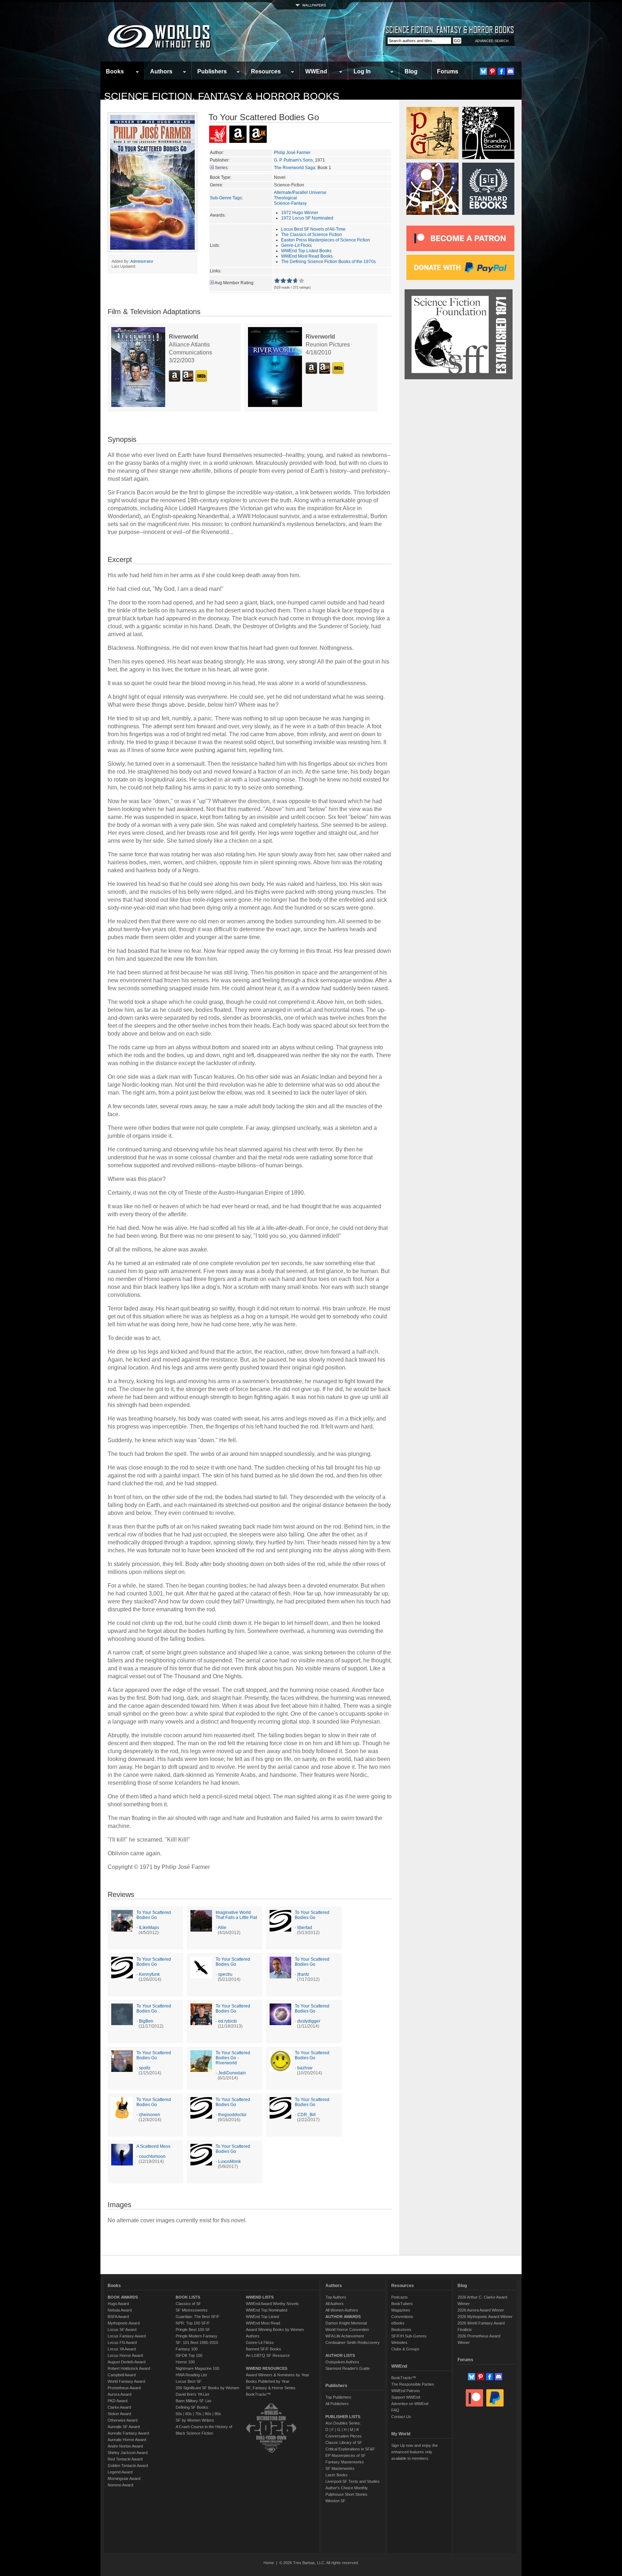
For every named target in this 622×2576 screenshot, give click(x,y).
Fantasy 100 (187, 2349)
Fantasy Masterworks (345, 2462)
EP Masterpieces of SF (346, 2455)
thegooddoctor (232, 2115)
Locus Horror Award (125, 2355)
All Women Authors (342, 2310)
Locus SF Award (122, 2330)
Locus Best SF (189, 2381)
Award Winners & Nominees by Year (278, 2375)
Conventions (402, 2317)
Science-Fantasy (290, 203)
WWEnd (316, 71)
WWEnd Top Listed (262, 2317)
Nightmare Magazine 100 (197, 2368)
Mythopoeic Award (124, 2323)
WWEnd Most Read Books (307, 256)
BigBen (146, 2021)
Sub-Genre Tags (226, 198)
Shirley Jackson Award (128, 2453)
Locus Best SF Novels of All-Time (313, 229)
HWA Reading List (191, 2375)
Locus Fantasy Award (127, 2336)
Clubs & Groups (405, 2349)
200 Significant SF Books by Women (207, 2388)
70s (198, 2414)
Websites (399, 2342)
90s (218, 2414)
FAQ (395, 2410)
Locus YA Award (122, 2349)
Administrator (142, 261)
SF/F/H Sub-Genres (409, 2336)
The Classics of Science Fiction (312, 235)
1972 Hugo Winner (300, 213)
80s (208, 2414)
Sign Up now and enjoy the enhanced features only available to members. (414, 2452)
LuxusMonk (229, 2161)
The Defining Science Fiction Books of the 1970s (328, 262)
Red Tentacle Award (125, 2459)
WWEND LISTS (260, 2297)
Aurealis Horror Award (127, 2440)
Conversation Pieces (344, 2436)
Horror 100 (185, 2362)
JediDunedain (232, 2073)
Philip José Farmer (292, 153)
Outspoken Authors (342, 2362)
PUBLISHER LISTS (343, 2417)
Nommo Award (120, 2485)
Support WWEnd (406, 2397)
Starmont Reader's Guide (348, 2368)
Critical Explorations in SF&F (350, 2449)
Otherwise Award (123, 2420)
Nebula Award (120, 2310)
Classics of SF (188, 2304)
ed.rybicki (227, 2021)
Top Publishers (338, 2397)
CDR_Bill (307, 2115)
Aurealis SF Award (124, 2427)
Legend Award (120, 2472)
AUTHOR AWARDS (343, 2317)
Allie (222, 1928)
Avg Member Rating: (235, 283)
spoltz (145, 2068)
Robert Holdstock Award (129, 2368)
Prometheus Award (124, 2388)
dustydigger (309, 2021)
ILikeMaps (149, 1928)
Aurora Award (120, 2394)
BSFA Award (118, 2317)
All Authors (335, 2304)
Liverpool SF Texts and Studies (353, 2481)
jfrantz (303, 1974)
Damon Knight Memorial (346, 2323)
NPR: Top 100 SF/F (193, 2323)
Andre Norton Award (125, 2446)
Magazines (401, 2310)
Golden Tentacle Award (128, 2466)
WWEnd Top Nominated (267, 2310)
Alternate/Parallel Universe (300, 193)
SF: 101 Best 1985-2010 (197, 2342)
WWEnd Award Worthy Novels (272, 2304)
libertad (305, 1928)
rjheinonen (150, 2115)
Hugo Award (118, 2304)
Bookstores (401, 2330)
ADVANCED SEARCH (492, 41)
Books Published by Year (268, 2381)
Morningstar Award (124, 2478)
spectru (225, 1974)
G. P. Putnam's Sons (293, 160)
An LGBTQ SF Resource (268, 2355)
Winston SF (335, 2501)
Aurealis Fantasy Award (128, 2433)
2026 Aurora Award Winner (481, 2310)
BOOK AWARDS (123, 2297)
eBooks (398, 2323)
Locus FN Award (122, 2342)
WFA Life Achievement (345, 2336)
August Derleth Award (127, 2362)
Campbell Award (122, 2375)
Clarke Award (119, 2407)
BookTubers (402, 2304)
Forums (448, 71)
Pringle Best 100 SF (193, 2330)
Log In (362, 71)
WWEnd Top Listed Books (306, 251)
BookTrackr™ (258, 2394)
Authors (161, 71)
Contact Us (401, 2417)
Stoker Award (119, 2414)
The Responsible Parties (413, 2384)
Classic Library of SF (344, 2443)
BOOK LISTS (188, 2297)
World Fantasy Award (126, 2381)
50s (179, 2414)
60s (189, 2414)
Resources (266, 71)
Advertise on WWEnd (410, 2404)
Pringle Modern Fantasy (197, 2336)
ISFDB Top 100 (189, 2355)
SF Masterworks (340, 2468)
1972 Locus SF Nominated (307, 218)
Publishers (212, 71)
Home (269, 2563)
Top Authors (336, 2297)
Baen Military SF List (193, 2401)
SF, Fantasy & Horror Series (271, 2388)
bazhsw (305, 2068)
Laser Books (337, 2475)
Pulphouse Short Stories (346, 2494)
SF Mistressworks (192, 2310)
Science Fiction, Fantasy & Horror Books (222, 96)
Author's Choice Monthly (347, 2488)
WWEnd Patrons (406, 2391)
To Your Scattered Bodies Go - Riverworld (233, 2058)
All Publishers (337, 2404)
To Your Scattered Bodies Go (154, 1915)
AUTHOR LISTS (340, 2355)
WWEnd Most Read (263, 2323)
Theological (285, 198)
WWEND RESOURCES (267, 2368)
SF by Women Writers (195, 2420)
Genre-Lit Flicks (296, 245)
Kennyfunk (149, 1974)
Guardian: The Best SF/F (198, 2317)
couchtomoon (152, 2156)
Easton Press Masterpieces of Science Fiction (326, 240)
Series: (222, 168)
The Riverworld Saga (295, 168)
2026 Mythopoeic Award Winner (485, 2317)
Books (115, 71)
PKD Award (118, 2401)
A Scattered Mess (153, 2146)
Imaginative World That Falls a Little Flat (236, 1915)
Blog (411, 71)
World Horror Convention (347, 2330)
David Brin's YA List (192, 2394)
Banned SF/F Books (263, 2349)
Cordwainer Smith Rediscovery (353, 2342)
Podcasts (400, 2297)
